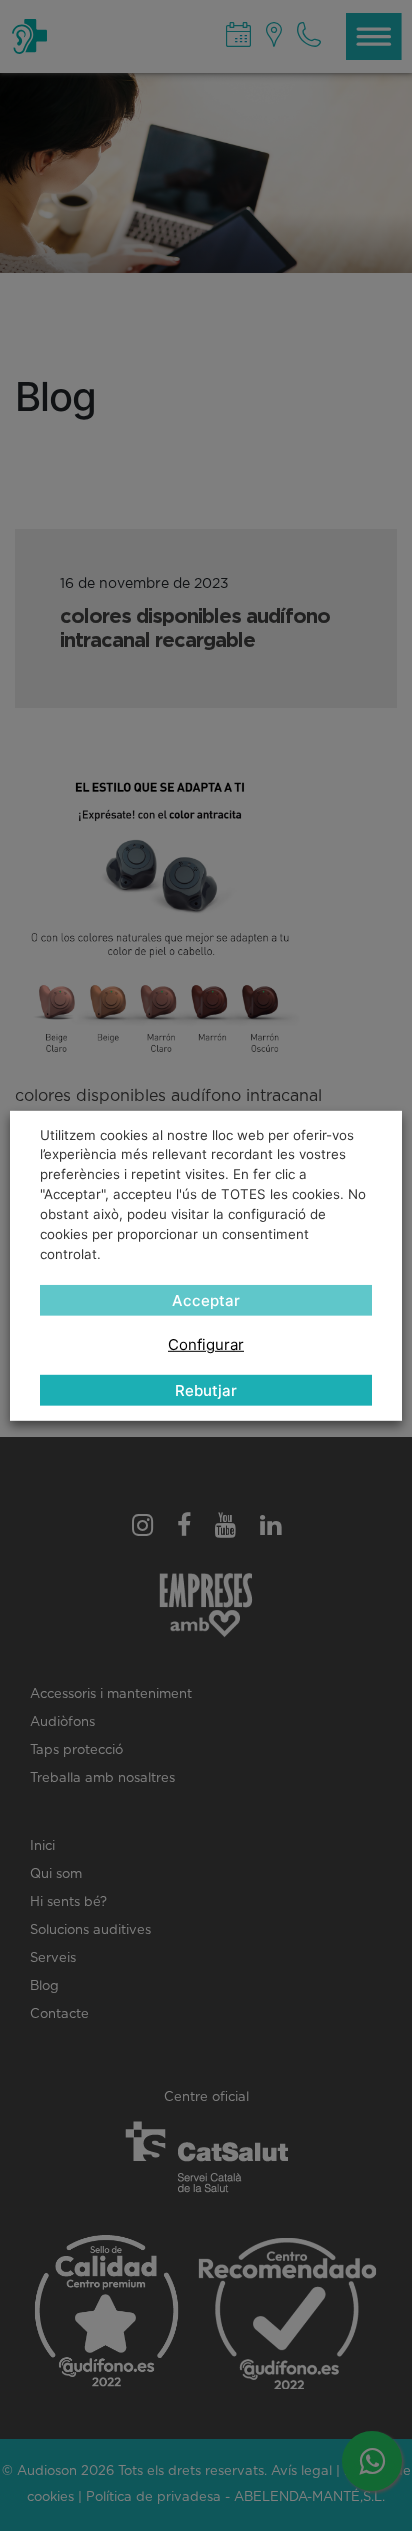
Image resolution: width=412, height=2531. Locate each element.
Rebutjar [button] (206, 1390)
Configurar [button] (206, 1344)
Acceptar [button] (206, 1300)
